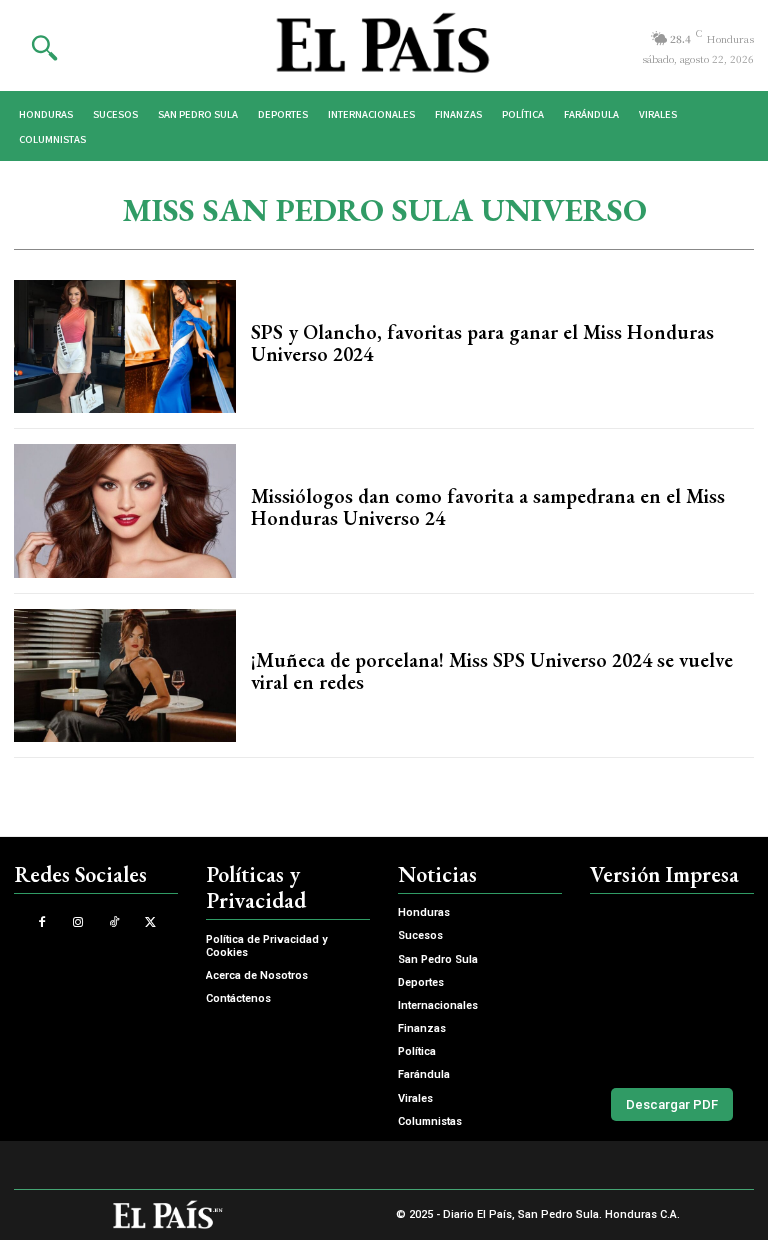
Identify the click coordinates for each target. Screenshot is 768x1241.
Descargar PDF (672, 1104)
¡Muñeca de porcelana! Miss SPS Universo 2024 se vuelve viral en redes (492, 671)
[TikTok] (114, 922)
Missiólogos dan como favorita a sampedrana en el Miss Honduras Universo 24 (488, 507)
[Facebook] (41, 922)
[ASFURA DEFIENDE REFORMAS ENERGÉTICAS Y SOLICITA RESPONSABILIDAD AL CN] (672, 986)
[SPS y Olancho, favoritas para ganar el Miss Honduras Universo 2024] (125, 346)
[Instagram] (77, 922)
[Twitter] (150, 922)
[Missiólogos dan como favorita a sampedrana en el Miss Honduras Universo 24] (125, 510)
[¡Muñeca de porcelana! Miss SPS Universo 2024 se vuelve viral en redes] (125, 675)
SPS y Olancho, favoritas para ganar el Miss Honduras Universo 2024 (482, 343)
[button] (44, 47)
